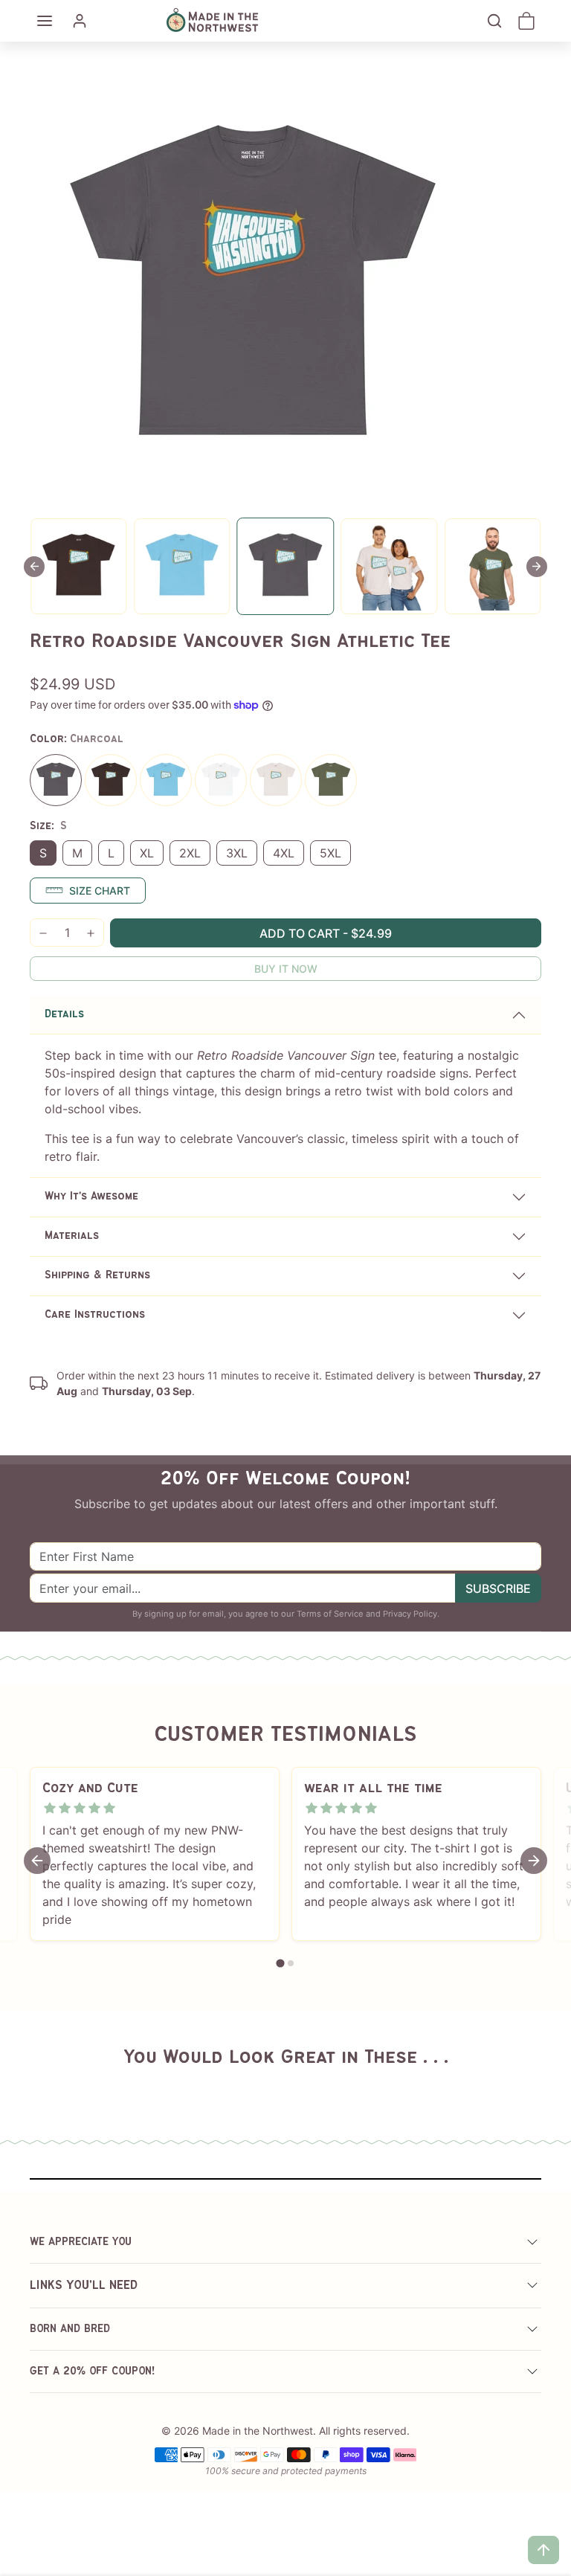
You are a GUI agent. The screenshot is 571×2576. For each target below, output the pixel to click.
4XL (284, 853)
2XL (190, 853)
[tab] (280, 1964)
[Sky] (166, 780)
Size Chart (100, 891)
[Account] (80, 21)
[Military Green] (331, 780)
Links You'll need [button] (84, 2286)
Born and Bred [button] (70, 2329)
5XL (330, 853)
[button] (45, 21)
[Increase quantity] (91, 933)
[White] (221, 780)
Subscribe (498, 1588)
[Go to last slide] (37, 1861)
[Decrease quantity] (43, 933)
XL (147, 853)
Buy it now (286, 969)
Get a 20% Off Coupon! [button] (93, 2371)
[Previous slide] (34, 567)
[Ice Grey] (276, 780)
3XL (237, 853)
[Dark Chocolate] (111, 780)
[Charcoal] (56, 780)
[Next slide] (537, 567)
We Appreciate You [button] (81, 2242)
